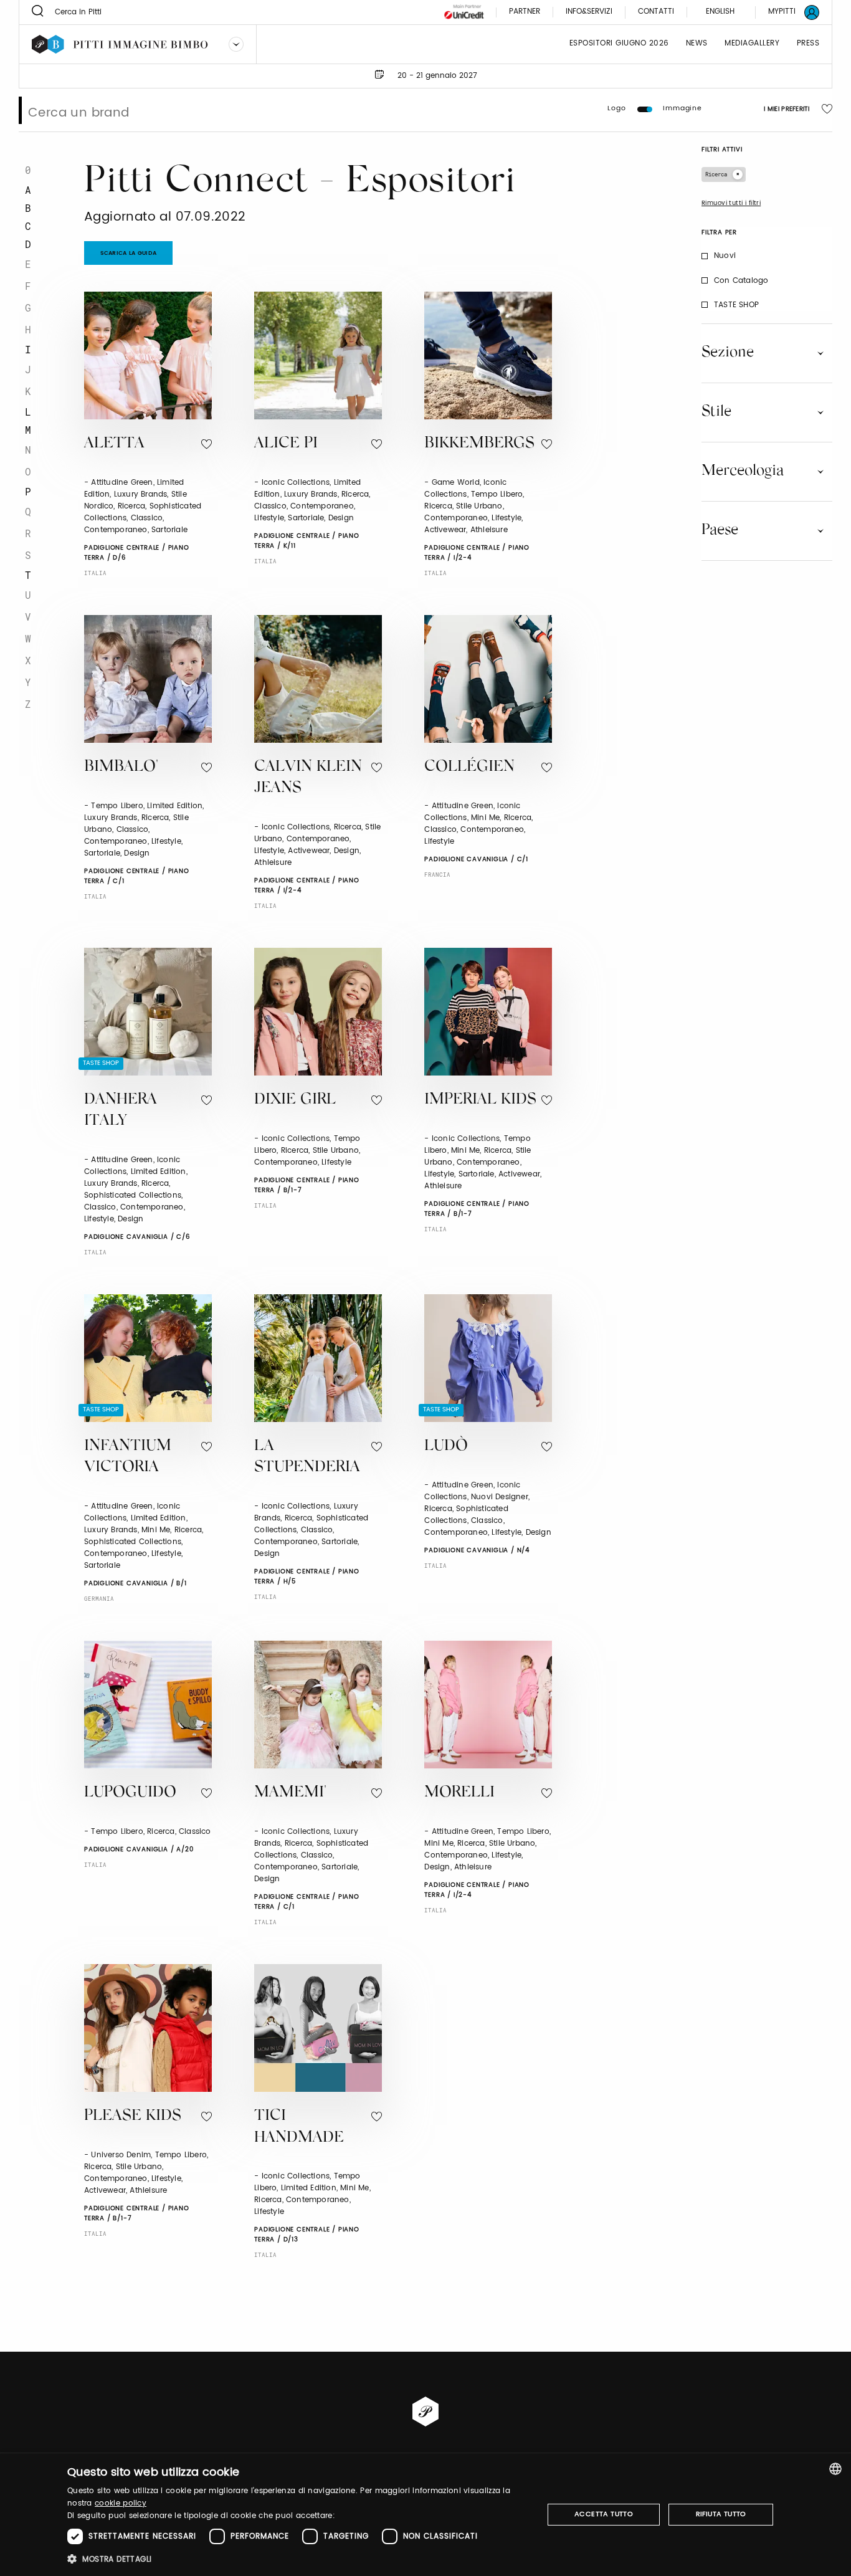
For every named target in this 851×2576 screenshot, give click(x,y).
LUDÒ (446, 1447)
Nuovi (725, 256)
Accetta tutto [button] (604, 2514)
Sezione (728, 353)
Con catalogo (741, 281)
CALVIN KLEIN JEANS (308, 778)
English (720, 12)
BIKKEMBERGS (479, 444)
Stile (716, 412)
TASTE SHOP (736, 305)
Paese (720, 530)
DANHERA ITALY (121, 1111)
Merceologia (743, 471)
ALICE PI (286, 444)
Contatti (656, 12)
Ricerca (716, 174)
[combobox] (835, 2469)
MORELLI (459, 1793)
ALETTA (114, 444)
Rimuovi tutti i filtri (731, 203)
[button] (298, 2559)
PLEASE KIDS (133, 2116)
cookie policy (121, 2503)
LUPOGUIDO (130, 1793)
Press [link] (808, 44)
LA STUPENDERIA (307, 1457)
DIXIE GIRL (295, 1100)
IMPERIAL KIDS (480, 1100)
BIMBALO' (121, 767)
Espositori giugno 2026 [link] (619, 44)
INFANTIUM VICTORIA (128, 1457)
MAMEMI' (290, 1793)
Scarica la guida (129, 253)
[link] (786, 12)
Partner (525, 12)
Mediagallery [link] (752, 44)
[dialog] (425, 2515)
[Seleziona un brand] (236, 44)
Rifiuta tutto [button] (721, 2514)
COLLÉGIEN (469, 767)
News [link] (697, 44)
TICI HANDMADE (299, 2127)
